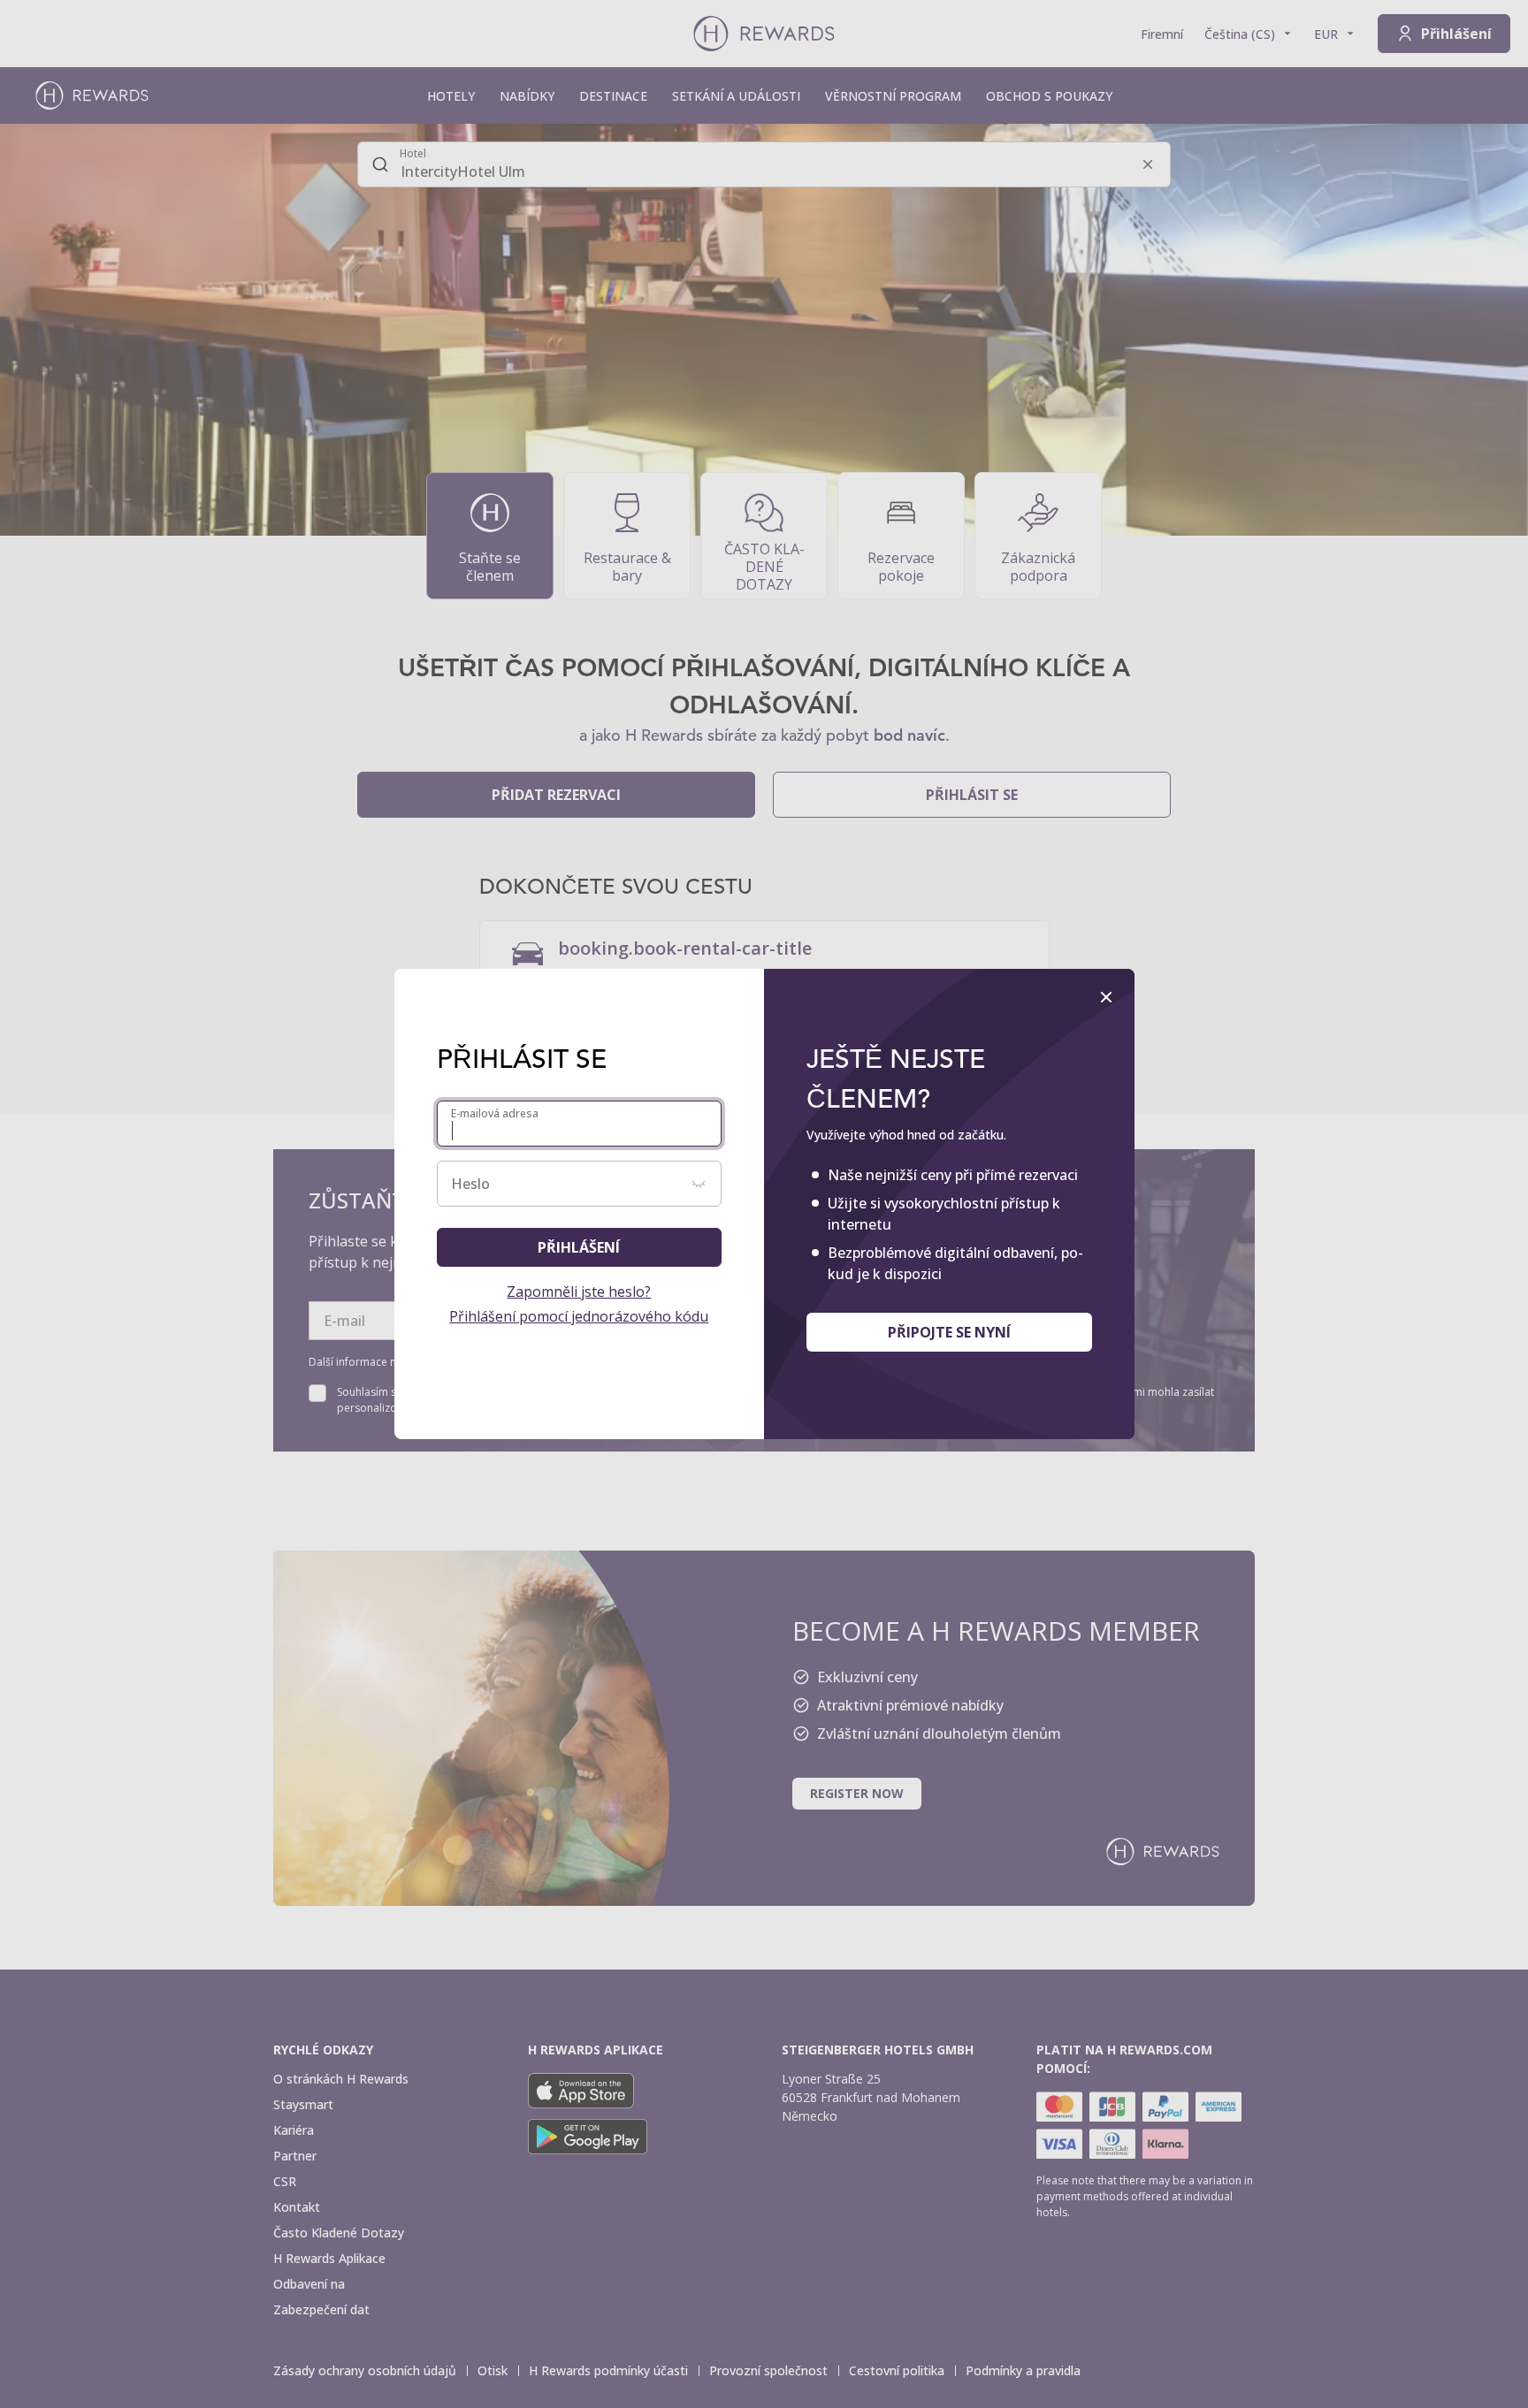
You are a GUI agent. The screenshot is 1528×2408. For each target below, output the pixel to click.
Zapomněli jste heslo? (579, 1292)
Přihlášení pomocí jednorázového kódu (579, 1316)
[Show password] (699, 1184)
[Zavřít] (1106, 997)
